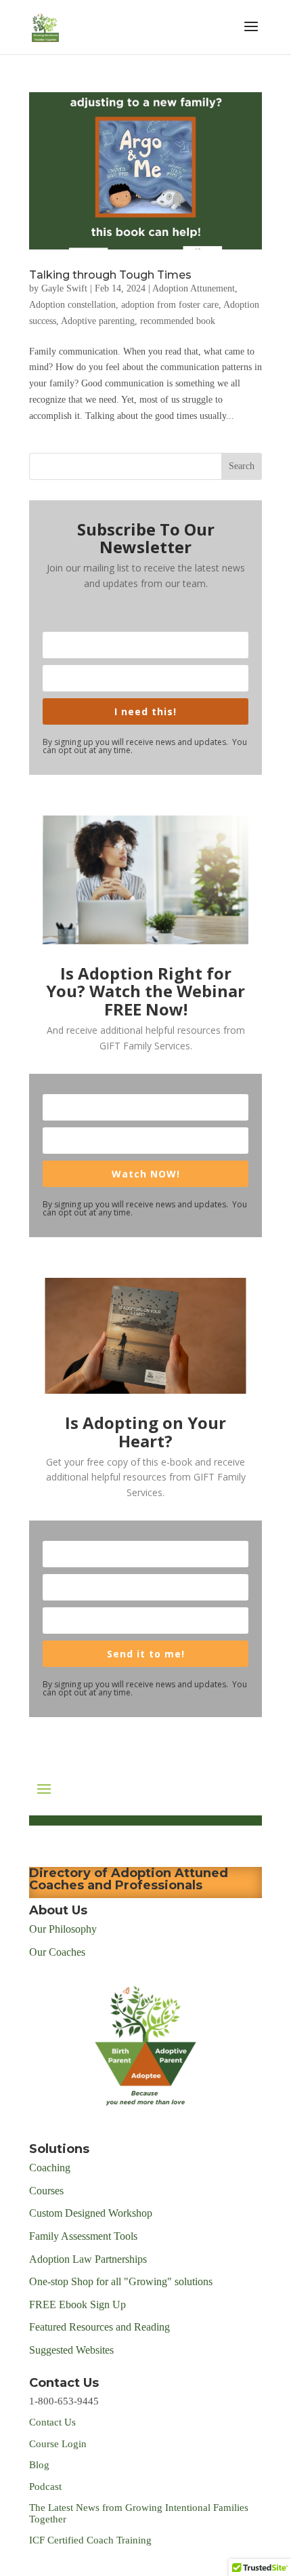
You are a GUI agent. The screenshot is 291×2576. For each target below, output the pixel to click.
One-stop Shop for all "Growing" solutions (121, 2281)
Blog (39, 2465)
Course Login (58, 2444)
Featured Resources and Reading (99, 2327)
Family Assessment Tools (83, 2236)
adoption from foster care (170, 305)
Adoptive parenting (98, 321)
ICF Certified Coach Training (90, 2540)
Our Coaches (57, 1952)
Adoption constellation (72, 305)
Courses (48, 2191)
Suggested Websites (71, 2350)
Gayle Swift (64, 288)
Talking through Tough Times (110, 275)
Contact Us (52, 2422)
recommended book (178, 321)
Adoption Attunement (194, 288)
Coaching (50, 2168)
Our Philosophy (63, 1929)
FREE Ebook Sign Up (77, 2305)
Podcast (47, 2487)
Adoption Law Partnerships (88, 2259)
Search (242, 466)
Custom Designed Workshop (91, 2213)
